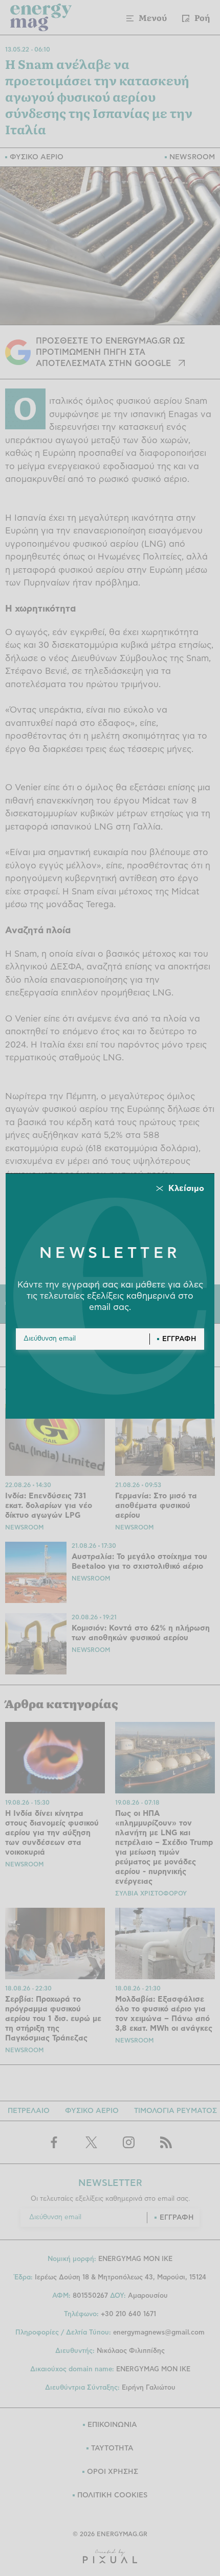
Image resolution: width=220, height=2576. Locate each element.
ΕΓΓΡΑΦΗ (179, 1339)
